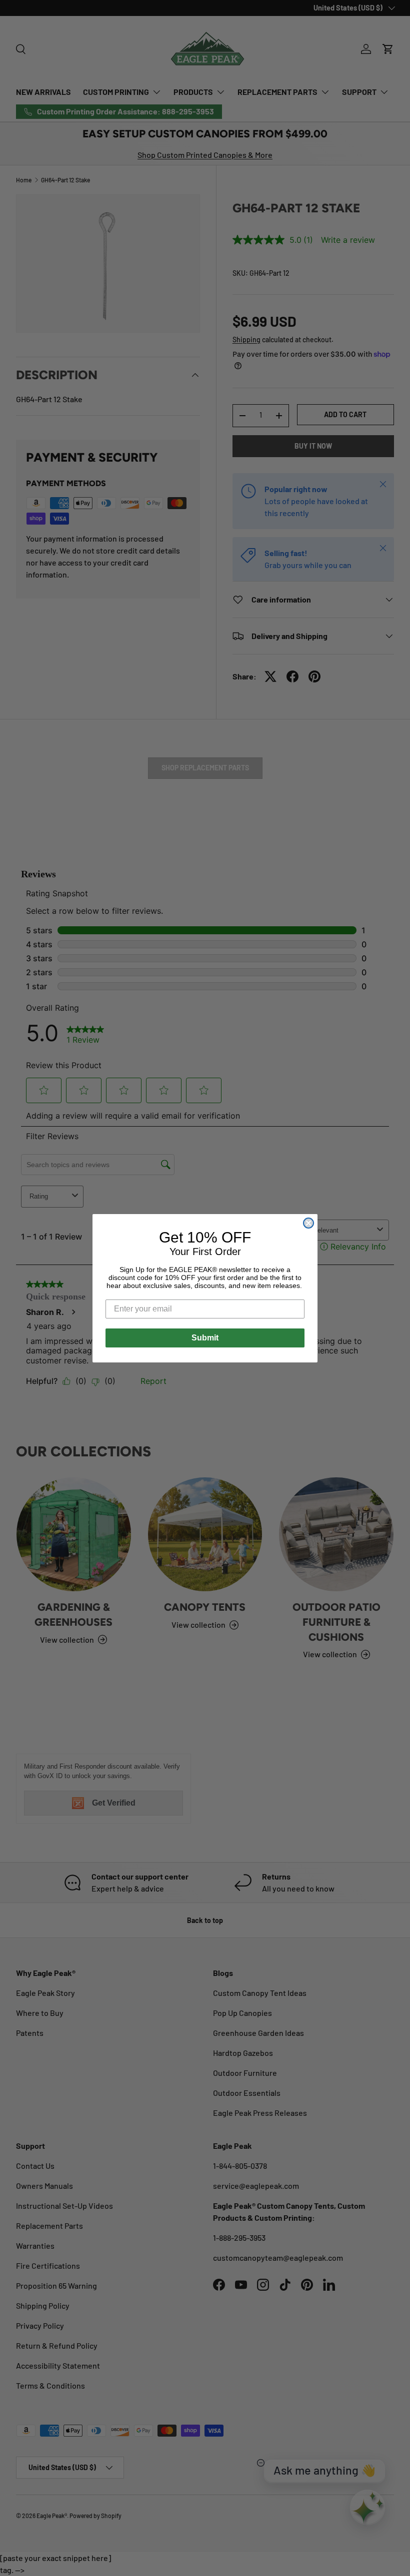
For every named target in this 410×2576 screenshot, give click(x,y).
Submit (205, 1338)
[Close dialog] (308, 1223)
